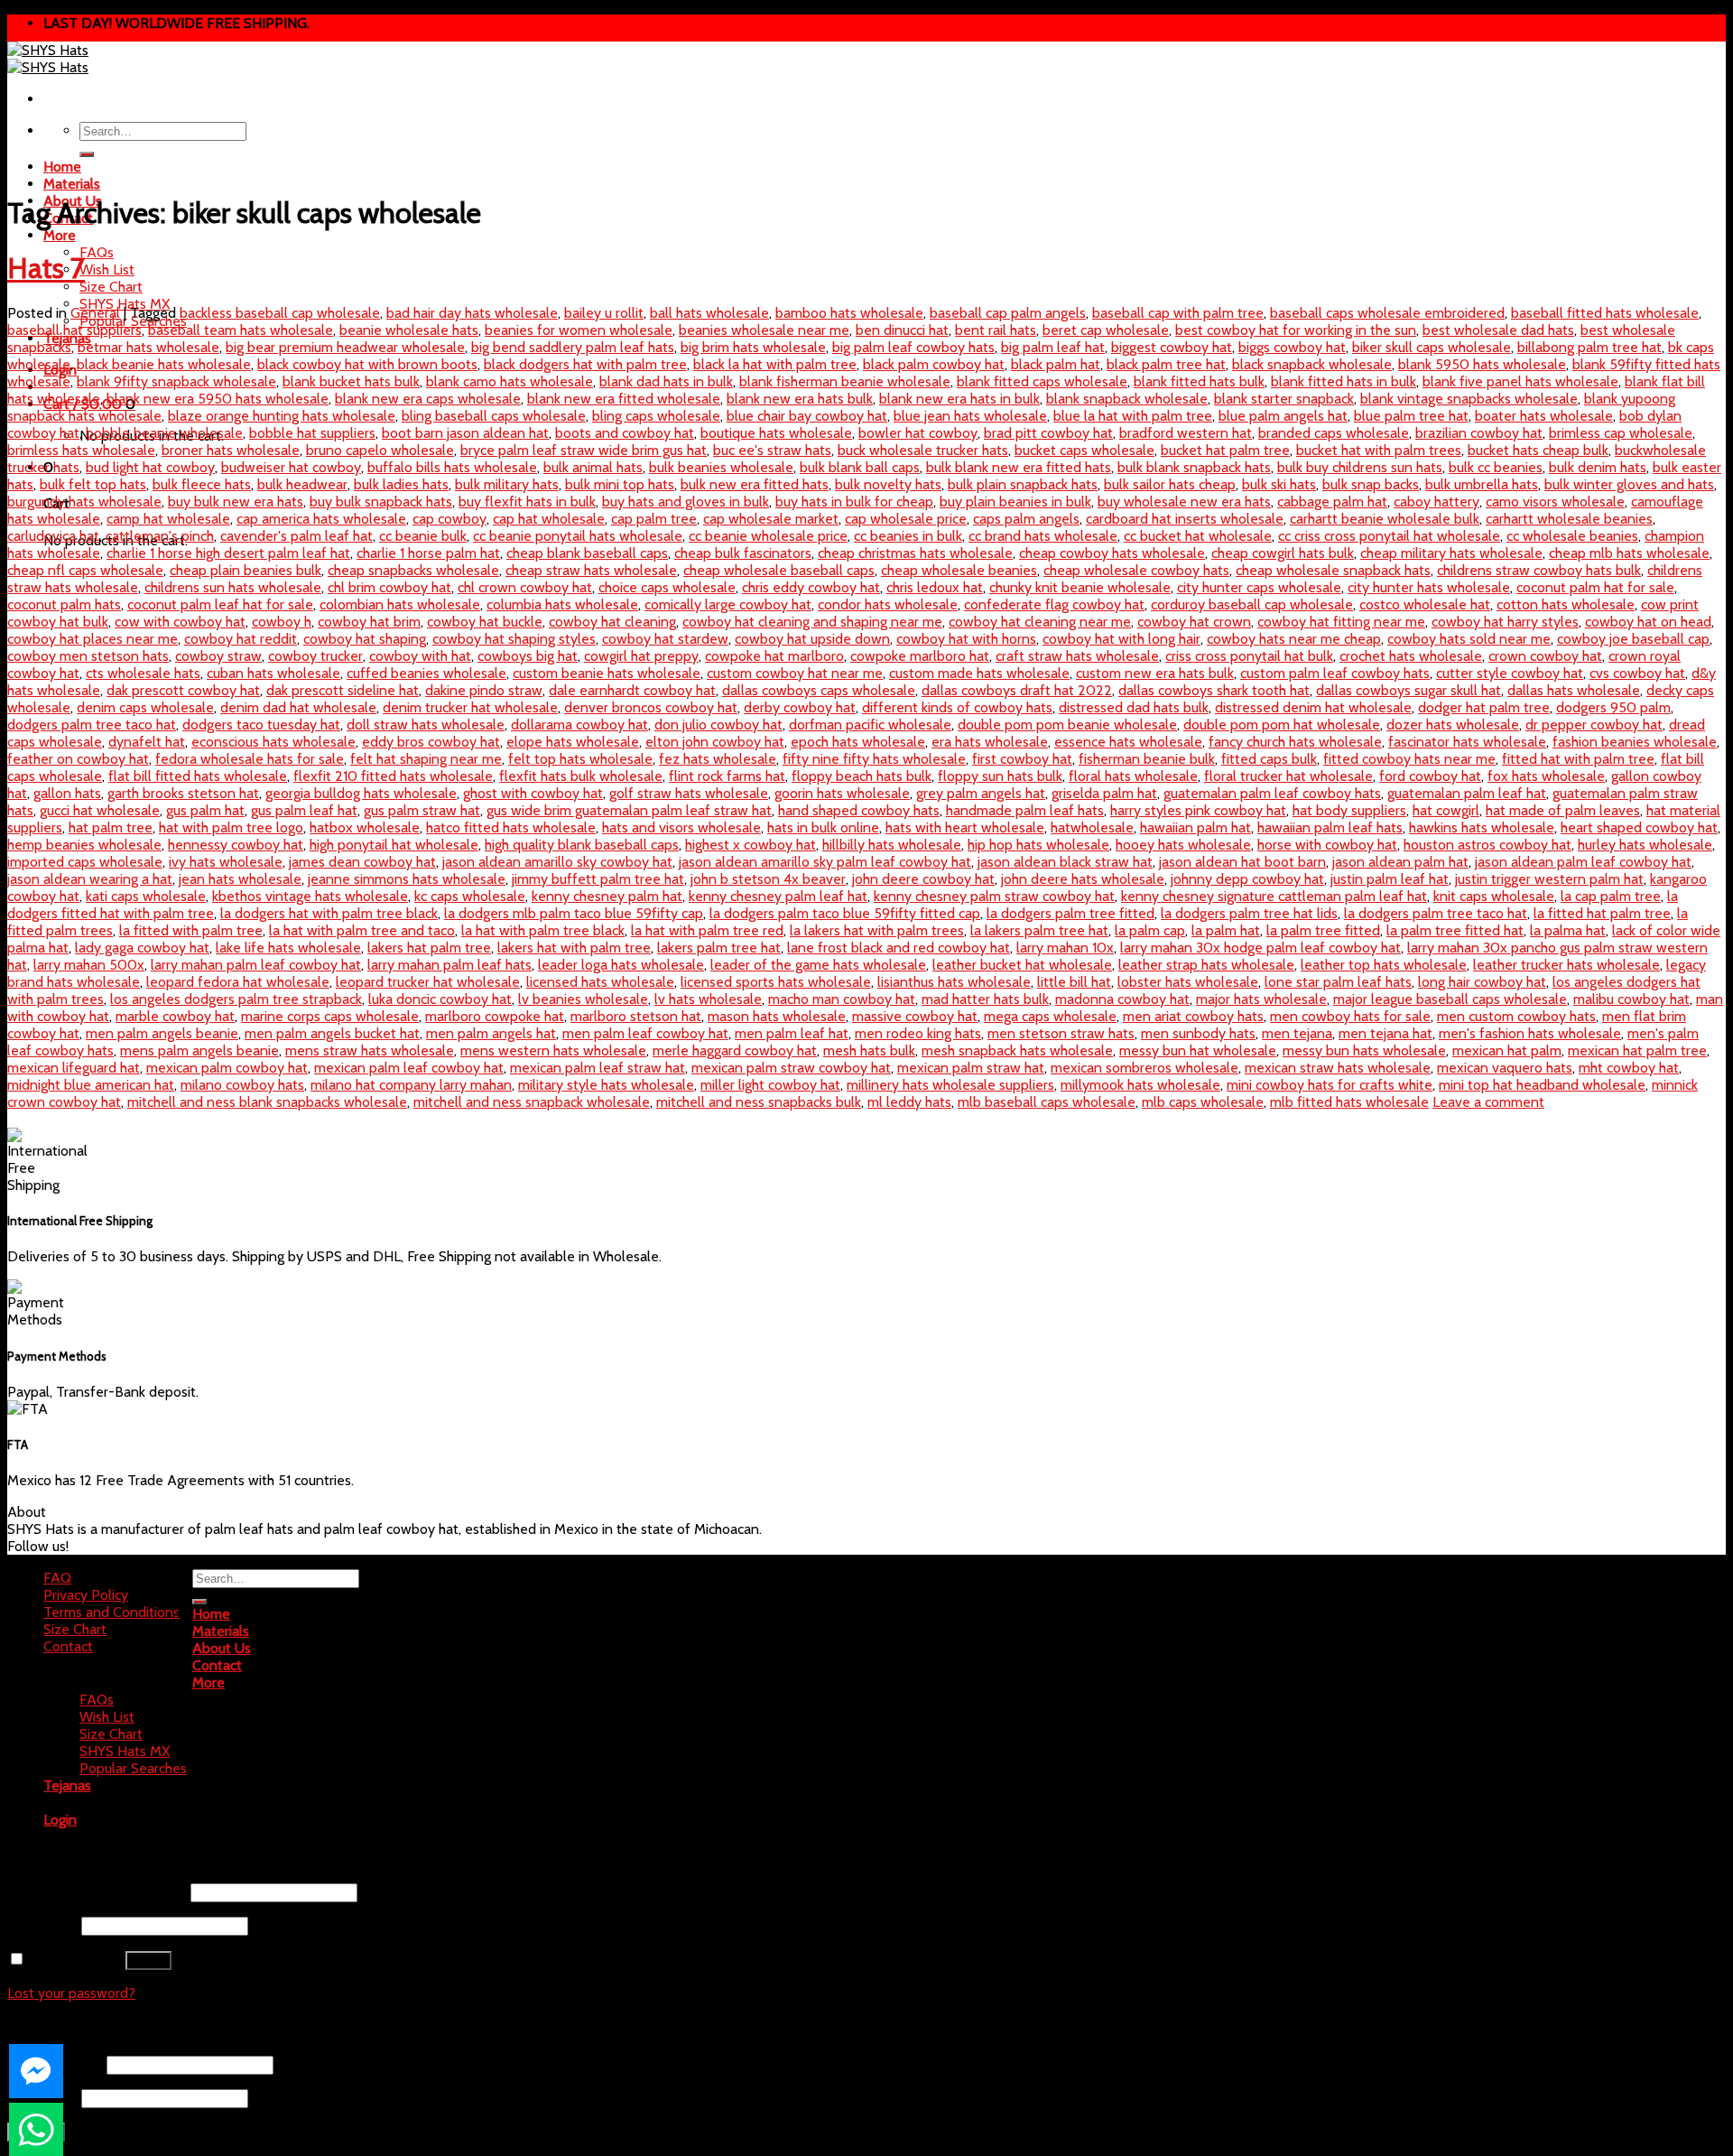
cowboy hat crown (1194, 622)
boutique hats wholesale (776, 433)
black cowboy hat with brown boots (367, 364)
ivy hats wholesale (226, 862)
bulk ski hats (1279, 484)
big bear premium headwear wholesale (345, 347)
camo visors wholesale (1555, 502)
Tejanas (67, 1785)
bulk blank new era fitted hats (1019, 467)
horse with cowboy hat (1327, 845)
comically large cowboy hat (728, 604)
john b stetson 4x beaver (768, 879)
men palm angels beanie (162, 1033)
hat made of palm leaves (1563, 810)
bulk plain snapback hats (1023, 484)
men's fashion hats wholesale (1530, 1033)
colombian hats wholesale (400, 604)
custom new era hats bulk (1155, 673)
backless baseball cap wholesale (280, 313)
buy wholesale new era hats (1184, 502)
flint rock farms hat (727, 776)
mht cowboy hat (1629, 1068)
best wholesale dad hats (1498, 330)
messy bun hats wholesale (1364, 1050)
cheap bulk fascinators (743, 553)
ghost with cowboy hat (533, 793)
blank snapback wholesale (1127, 399)
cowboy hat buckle (485, 622)
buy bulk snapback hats (381, 502)
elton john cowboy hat (715, 742)
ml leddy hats (909, 1102)
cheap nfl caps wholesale (85, 570)
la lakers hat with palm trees (877, 930)
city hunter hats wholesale (1429, 587)
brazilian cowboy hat (1479, 433)
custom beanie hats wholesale (607, 673)
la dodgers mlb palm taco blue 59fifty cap (574, 913)
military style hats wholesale (606, 1085)
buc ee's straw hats (772, 450)
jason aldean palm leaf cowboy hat (1583, 862)
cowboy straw (218, 656)
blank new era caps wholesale (428, 399)
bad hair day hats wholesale (472, 313)
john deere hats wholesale (1083, 879)
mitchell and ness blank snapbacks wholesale (267, 1102)
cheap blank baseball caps (587, 553)
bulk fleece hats (202, 484)
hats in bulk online (823, 827)
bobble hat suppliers (312, 433)
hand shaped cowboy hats (859, 810)
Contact (68, 1646)
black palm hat (1056, 364)
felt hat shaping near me (426, 759)
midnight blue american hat (91, 1085)
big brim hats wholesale (753, 347)
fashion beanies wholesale (1635, 742)
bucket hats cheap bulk (1538, 450)
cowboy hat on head (1648, 622)
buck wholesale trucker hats (923, 450)
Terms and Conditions (111, 1612)
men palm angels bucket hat (332, 1033)
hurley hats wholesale (1645, 845)
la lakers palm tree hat (1039, 930)
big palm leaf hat (1053, 347)
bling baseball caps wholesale (494, 416)
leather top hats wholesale (1384, 965)
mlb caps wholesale (1203, 1102)
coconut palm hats (64, 604)
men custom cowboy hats (1516, 1016)
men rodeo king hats (918, 1033)
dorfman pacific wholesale (870, 725)
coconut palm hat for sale (1595, 587)
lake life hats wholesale (288, 948)
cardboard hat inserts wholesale (1185, 519)
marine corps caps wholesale (330, 1016)
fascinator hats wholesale (1467, 742)
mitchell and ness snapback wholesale (532, 1102)
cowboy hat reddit (241, 639)
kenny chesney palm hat (607, 896)
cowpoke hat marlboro (774, 656)
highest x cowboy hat (751, 845)
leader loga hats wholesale (621, 965)
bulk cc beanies (1496, 467)
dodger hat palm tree (1484, 707)
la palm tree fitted (1323, 930)
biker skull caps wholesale (1432, 347)
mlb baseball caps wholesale (1047, 1102)
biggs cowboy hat (1292, 347)
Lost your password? (71, 1993)
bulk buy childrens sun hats (1360, 467)
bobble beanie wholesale (164, 433)
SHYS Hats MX (125, 1751)
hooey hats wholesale (1183, 845)
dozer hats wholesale (1453, 725)
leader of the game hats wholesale (818, 965)
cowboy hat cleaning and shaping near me (812, 622)
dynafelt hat (147, 742)
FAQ (57, 1578)
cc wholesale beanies (1572, 536)
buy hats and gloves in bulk (686, 502)
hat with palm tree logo (231, 827)
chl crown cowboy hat (525, 587)
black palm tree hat (1166, 364)
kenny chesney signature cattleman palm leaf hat (1274, 896)
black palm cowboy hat (934, 364)
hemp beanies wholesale (84, 845)
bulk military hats (507, 484)
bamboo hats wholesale (849, 313)
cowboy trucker (315, 656)
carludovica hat (53, 536)
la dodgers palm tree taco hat (1436, 913)
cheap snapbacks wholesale (413, 570)
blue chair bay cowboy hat (807, 416)
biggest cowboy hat (1172, 347)
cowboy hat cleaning (612, 622)
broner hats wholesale (231, 450)
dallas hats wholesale (1574, 690)
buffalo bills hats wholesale (452, 467)
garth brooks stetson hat (183, 793)
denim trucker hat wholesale (470, 707)
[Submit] (87, 154)
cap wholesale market (771, 519)
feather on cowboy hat (78, 759)
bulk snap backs (1371, 484)
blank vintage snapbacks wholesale (1469, 399)
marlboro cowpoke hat (495, 1016)
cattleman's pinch (160, 536)
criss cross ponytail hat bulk (1249, 656)
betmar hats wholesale (148, 347)
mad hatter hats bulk (985, 999)
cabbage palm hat (1332, 502)
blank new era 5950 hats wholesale (218, 399)
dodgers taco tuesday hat (261, 725)
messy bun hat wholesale (1198, 1050)
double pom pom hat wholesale (1282, 725)
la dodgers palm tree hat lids (1249, 913)
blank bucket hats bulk (351, 381)
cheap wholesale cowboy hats (1136, 570)
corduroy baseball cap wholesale (1252, 604)
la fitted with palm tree (191, 930)
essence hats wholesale (1128, 742)
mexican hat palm (1507, 1050)
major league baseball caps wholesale (1450, 999)
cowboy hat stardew (665, 639)
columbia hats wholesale (562, 604)
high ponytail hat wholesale (394, 845)
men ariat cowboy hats (1193, 1016)
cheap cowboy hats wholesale (1112, 553)
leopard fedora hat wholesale (238, 982)
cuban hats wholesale (273, 673)
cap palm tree (654, 519)
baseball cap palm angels (1008, 313)
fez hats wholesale (718, 759)
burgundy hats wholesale (84, 502)
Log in (148, 1961)
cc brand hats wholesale (1043, 536)
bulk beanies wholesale (721, 467)
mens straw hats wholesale (370, 1050)
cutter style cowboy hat (1510, 673)
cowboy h (282, 622)
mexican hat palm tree (1637, 1050)
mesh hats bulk (869, 1050)
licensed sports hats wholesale (776, 982)
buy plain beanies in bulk (1015, 502)
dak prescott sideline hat (343, 690)
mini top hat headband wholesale (1542, 1085)
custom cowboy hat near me (795, 673)
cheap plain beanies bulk (246, 570)
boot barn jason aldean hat (465, 433)
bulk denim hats (1598, 467)
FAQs (97, 252)
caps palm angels (1026, 519)
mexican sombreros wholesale (1145, 1068)
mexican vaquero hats (1505, 1068)
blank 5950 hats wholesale (1482, 364)
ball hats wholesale (709, 313)
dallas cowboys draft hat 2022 (1017, 690)
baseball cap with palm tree (1178, 313)
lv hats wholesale (708, 999)
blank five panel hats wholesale (1520, 381)
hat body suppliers (1349, 810)
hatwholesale (1092, 827)
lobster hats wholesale (1188, 982)
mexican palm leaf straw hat (598, 1068)
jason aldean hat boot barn (1242, 862)
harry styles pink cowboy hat (1198, 810)
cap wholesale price (906, 519)
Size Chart (111, 287)
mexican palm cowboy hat (227, 1068)
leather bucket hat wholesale (1022, 965)
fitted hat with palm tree (1578, 759)
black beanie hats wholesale (164, 364)
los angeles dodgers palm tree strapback (236, 999)
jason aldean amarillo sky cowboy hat (557, 862)
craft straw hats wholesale (1077, 656)
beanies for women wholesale (579, 330)
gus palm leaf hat (304, 810)
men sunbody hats (1198, 1033)
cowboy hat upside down (812, 639)
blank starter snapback (1284, 399)
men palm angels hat (491, 1033)
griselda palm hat (1104, 793)
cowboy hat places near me (93, 639)
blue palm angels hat (1283, 416)
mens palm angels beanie (199, 1050)
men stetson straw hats (1061, 1033)
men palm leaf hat (792, 1033)
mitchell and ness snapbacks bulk (759, 1102)
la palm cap (1150, 930)
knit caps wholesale (1494, 896)
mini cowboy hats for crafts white (1330, 1085)
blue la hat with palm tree (1133, 416)
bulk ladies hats (401, 484)
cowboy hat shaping (365, 639)
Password (42, 1925)
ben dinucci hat (902, 330)
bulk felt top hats (93, 484)
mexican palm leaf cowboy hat (409, 1068)
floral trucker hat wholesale (1288, 776)
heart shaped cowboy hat (1639, 827)
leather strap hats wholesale (1206, 965)
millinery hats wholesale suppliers (950, 1085)
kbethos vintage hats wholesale (310, 896)
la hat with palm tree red (707, 930)
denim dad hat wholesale (298, 707)
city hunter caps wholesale (1259, 587)
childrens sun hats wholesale (233, 587)
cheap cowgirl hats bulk (1283, 553)
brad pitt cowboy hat (1048, 433)
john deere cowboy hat (923, 879)
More (60, 235)
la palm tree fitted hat (1455, 930)
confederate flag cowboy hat (1054, 604)
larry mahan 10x (1065, 948)
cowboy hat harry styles (1505, 622)
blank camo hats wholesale (510, 381)
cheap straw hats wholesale (591, 570)
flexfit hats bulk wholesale (581, 776)
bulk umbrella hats (1482, 484)
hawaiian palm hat (1195, 827)
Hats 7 (46, 268)
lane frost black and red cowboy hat (899, 948)
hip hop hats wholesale (1038, 845)
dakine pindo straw (484, 690)
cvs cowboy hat (1637, 673)
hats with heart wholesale (965, 827)
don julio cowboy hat (718, 725)
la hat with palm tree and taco (362, 930)
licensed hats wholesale (600, 982)
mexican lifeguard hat (74, 1068)
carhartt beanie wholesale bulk (1385, 519)
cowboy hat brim (369, 622)
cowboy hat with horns (966, 639)
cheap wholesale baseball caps (779, 570)
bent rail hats (996, 330)
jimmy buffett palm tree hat (598, 879)
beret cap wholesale (1106, 330)
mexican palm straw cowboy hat (791, 1068)
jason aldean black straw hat (1065, 862)
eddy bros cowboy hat (431, 742)
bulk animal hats (593, 467)
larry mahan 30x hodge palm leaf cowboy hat (1260, 948)
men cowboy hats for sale (1350, 1016)
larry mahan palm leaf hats (449, 965)
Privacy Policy (86, 1595)
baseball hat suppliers (74, 330)
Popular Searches (133, 1768)
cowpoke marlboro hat (920, 656)
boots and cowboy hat (625, 433)
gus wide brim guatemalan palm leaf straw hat (629, 810)
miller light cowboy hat (770, 1085)
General (95, 313)
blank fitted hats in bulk (1344, 381)
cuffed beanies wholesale (426, 673)
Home (62, 167)
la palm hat (1226, 930)
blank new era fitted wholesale (624, 399)
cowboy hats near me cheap (1294, 639)
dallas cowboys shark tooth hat (1214, 690)
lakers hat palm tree (429, 948)
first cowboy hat (1022, 759)
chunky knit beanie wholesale (1080, 587)
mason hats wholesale (777, 1016)
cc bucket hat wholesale (1198, 536)
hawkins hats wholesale (1482, 827)
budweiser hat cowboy (291, 467)
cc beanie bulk (423, 536)
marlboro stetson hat (636, 1016)
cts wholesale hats (143, 673)
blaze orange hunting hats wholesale (282, 416)
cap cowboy (449, 519)
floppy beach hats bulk (862, 776)
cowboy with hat (420, 656)
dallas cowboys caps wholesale (819, 690)
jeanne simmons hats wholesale (407, 879)
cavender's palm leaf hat (297, 536)
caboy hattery (1436, 502)
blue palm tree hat (1411, 416)
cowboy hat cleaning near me (1040, 622)
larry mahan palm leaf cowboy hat (256, 965)
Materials (72, 184)
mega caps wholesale (1050, 1016)
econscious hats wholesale (273, 742)
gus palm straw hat (422, 810)
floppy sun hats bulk (1000, 776)
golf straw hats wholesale (689, 793)
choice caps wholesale (667, 587)
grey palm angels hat (981, 793)
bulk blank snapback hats (1194, 467)
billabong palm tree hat (1589, 347)
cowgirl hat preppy (641, 656)
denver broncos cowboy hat (651, 707)
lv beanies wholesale (583, 999)
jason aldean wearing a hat (90, 879)
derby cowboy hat (800, 707)
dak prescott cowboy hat (183, 690)
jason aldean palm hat (1400, 862)
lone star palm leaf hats (1338, 982)
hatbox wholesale (365, 827)
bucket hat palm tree (1225, 450)
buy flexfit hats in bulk (527, 502)
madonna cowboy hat (1122, 999)
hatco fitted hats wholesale (511, 827)
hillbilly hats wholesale (892, 845)
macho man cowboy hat (842, 999)
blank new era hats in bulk (959, 399)
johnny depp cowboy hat (1247, 879)
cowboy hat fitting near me (1341, 622)
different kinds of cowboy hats (957, 707)
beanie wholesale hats (409, 330)
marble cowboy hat (175, 1016)
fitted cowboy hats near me (1409, 759)
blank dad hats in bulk (666, 381)
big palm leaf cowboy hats (913, 347)
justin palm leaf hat (1390, 879)
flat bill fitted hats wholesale (198, 776)
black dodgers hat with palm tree (585, 364)
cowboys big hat (528, 656)
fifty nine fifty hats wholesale (874, 759)
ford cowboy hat (1430, 776)
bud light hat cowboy (150, 467)
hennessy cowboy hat (236, 845)
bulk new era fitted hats (755, 484)
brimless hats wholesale (81, 450)
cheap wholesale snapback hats (1333, 570)
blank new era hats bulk (800, 399)
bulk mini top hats (620, 484)
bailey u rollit (604, 313)
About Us (222, 1648)
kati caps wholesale (146, 896)
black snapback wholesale (1312, 364)
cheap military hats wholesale (1451, 553)
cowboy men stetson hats (88, 656)
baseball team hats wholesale (241, 330)
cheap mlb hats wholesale (1629, 553)
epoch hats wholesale (858, 742)
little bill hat (1074, 982)
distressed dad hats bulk (1134, 707)
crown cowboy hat (1545, 656)
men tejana (1297, 1033)
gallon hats (67, 793)
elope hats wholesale (573, 742)
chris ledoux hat (935, 587)
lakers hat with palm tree (574, 948)
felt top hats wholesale (580, 759)
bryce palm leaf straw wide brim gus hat (584, 450)
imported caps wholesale (85, 862)
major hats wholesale (1261, 999)
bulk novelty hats (888, 484)
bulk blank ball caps (860, 467)
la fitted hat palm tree (1602, 913)
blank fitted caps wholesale (1042, 381)
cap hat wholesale (549, 519)
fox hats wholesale (1546, 776)
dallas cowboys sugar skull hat (1409, 690)
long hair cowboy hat (1482, 982)
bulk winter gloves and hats (1629, 484)
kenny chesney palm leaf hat (778, 896)
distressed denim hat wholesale (1313, 707)
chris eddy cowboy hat (811, 587)
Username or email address (97, 1892)
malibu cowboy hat (1631, 999)
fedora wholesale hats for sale (250, 759)
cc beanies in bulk (908, 536)
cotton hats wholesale (1566, 604)
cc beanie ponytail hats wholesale (578, 536)
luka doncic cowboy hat (440, 999)
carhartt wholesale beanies (1569, 519)
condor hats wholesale (888, 604)
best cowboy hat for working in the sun (1296, 330)
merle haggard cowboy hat (735, 1050)
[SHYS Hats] (48, 59)
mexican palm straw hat (971, 1068)
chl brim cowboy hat (389, 587)
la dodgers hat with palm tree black (329, 913)
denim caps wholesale (145, 707)
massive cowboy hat (915, 1016)
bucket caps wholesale (1084, 450)
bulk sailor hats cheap (1170, 484)
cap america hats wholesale (321, 519)
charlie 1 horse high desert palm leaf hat (228, 553)
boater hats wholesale (1544, 416)
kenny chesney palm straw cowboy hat (994, 896)
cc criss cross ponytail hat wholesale (1389, 536)
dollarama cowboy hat (579, 725)
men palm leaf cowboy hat (645, 1033)
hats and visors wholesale (681, 827)
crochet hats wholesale (1411, 656)
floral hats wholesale (1133, 776)
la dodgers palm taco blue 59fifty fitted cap (845, 913)
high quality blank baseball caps (582, 845)
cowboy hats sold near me (1469, 639)
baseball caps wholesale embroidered (1387, 313)
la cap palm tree (1611, 896)
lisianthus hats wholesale (954, 982)
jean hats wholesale (240, 879)
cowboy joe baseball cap (1633, 639)
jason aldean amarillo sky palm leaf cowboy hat (825, 862)
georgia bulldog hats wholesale (361, 793)
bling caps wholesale (656, 416)
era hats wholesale (990, 742)
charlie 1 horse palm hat (428, 553)
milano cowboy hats (242, 1085)
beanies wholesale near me (764, 330)
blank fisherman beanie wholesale (845, 381)
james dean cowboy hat (362, 862)
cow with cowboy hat (180, 622)
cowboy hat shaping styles (514, 639)
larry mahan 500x (89, 965)
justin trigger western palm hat (1549, 879)
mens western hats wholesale (553, 1050)
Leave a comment (1488, 1102)
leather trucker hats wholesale (1566, 965)
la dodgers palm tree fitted (1070, 913)
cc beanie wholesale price (768, 536)
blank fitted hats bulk (1199, 381)
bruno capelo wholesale (380, 450)
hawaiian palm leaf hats (1330, 827)
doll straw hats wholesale (426, 725)
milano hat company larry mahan (411, 1085)
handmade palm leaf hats (1025, 810)
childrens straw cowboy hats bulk (1539, 570)
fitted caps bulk (1269, 759)
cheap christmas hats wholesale (915, 553)
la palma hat (1568, 930)
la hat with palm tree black (543, 930)
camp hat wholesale (168, 519)
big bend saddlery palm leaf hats (573, 347)
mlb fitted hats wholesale (1349, 1102)
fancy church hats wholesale (1295, 742)
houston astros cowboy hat (1487, 845)
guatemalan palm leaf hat (1467, 793)
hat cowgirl (1446, 810)
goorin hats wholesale (842, 793)
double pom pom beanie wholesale (1067, 725)
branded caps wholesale (1334, 433)
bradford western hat (1186, 433)
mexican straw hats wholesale (1338, 1068)
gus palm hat (205, 810)
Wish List (107, 269)
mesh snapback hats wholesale (1017, 1050)
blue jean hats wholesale (970, 416)
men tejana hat (1385, 1033)
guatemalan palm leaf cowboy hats (1272, 793)
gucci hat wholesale (100, 810)
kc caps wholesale (470, 896)
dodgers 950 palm (1613, 707)
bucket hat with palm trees (1379, 450)
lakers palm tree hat (719, 948)
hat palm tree (111, 827)
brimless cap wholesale (1621, 433)
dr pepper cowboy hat (1594, 725)
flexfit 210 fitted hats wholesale (393, 776)
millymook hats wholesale (1140, 1085)
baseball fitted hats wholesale (1605, 313)
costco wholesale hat (1425, 604)
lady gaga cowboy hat (142, 948)
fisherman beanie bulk (1147, 759)
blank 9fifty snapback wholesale (176, 381)
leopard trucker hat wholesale (428, 982)
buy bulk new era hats (236, 502)
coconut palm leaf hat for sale (220, 604)
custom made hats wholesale (979, 673)
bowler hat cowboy (918, 433)
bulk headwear (302, 484)
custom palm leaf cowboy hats (1335, 673)
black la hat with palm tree (775, 364)
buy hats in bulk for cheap (854, 502)
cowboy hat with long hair (1121, 639)
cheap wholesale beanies (959, 570)
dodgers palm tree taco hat (92, 725)
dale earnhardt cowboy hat (632, 690)
